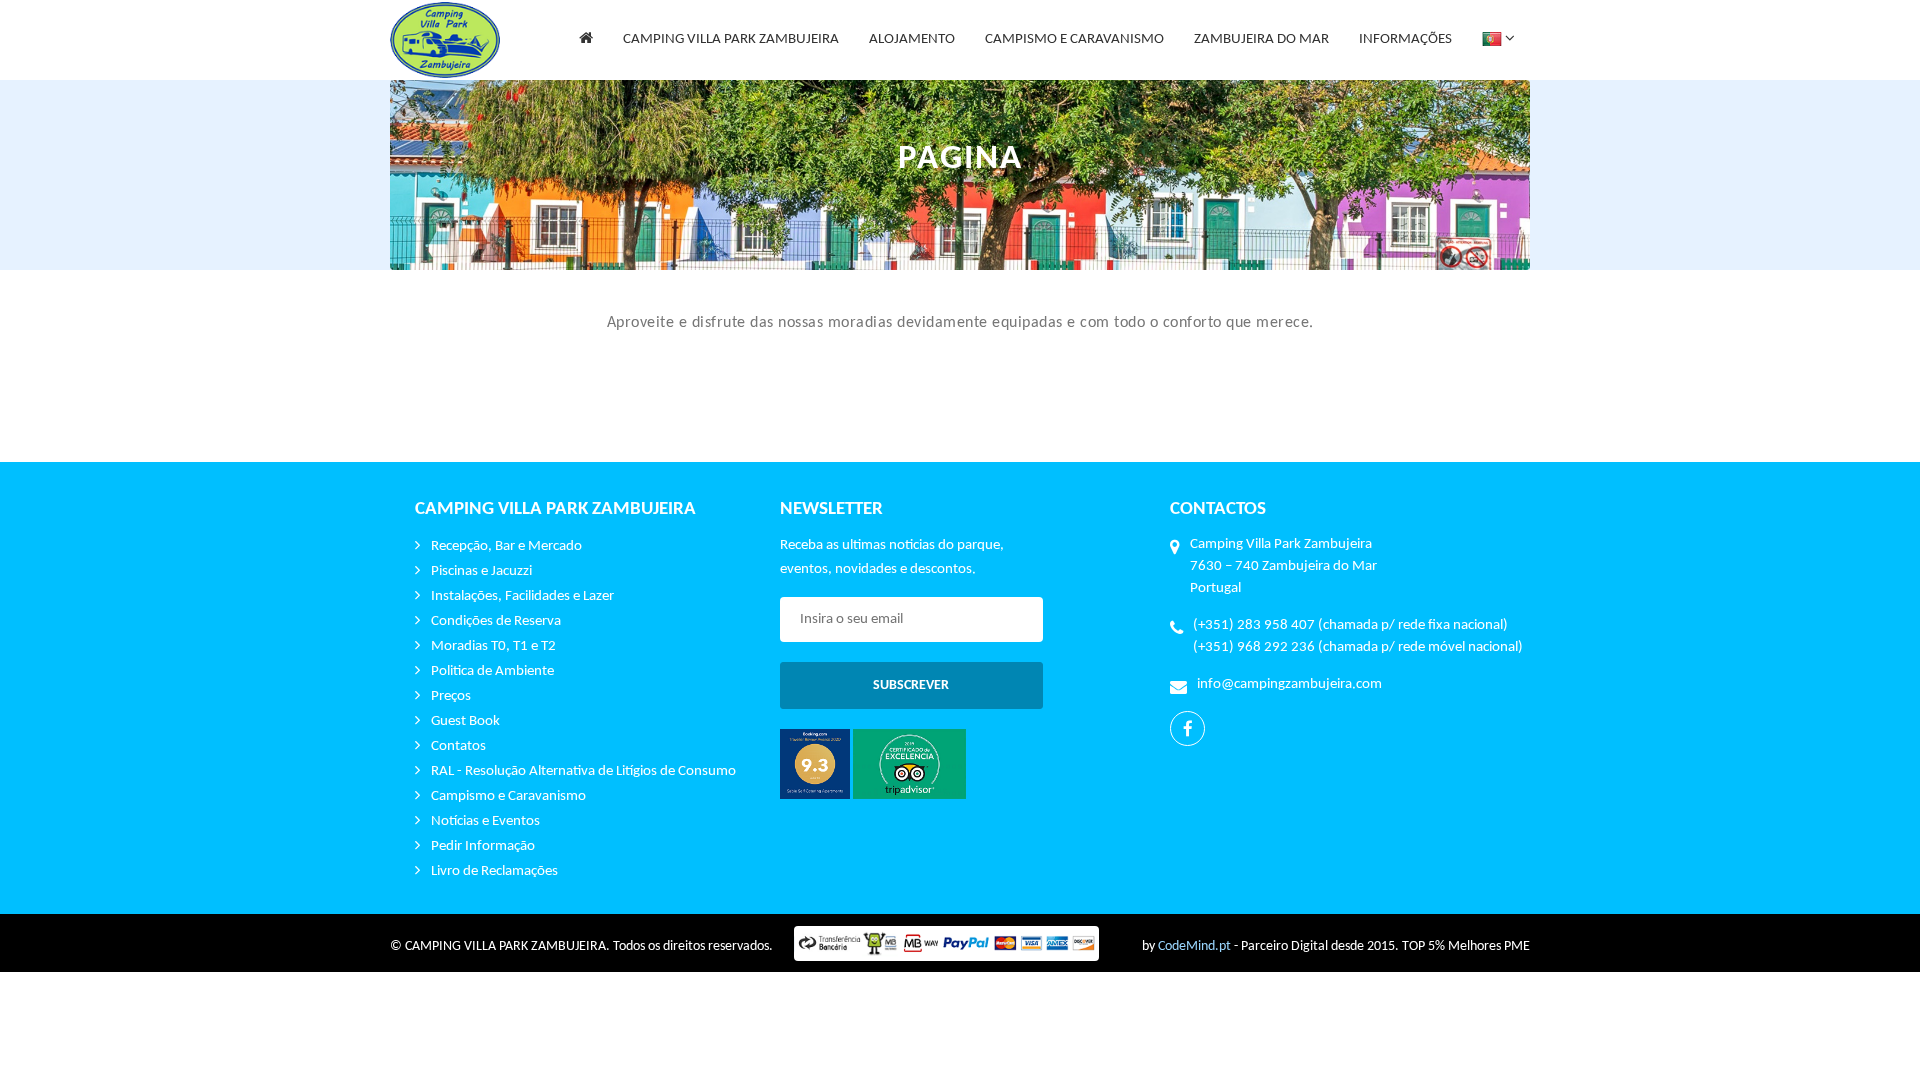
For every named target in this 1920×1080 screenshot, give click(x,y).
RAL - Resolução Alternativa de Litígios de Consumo (583, 771)
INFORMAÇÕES (1405, 39)
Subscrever (911, 685)
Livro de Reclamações (494, 871)
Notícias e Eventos (485, 821)
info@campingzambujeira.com (1289, 684)
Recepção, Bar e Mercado (506, 546)
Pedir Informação (483, 846)
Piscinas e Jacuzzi (481, 571)
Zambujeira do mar (1261, 55)
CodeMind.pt (1194, 946)
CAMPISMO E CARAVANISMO (1074, 39)
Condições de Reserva (496, 621)
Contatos (458, 746)
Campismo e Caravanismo (508, 796)
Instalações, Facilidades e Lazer (522, 596)
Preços (451, 696)
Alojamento (911, 55)
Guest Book (465, 721)
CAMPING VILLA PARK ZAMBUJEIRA (730, 55)
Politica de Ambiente (492, 671)
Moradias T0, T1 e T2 (493, 646)
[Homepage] (586, 39)
